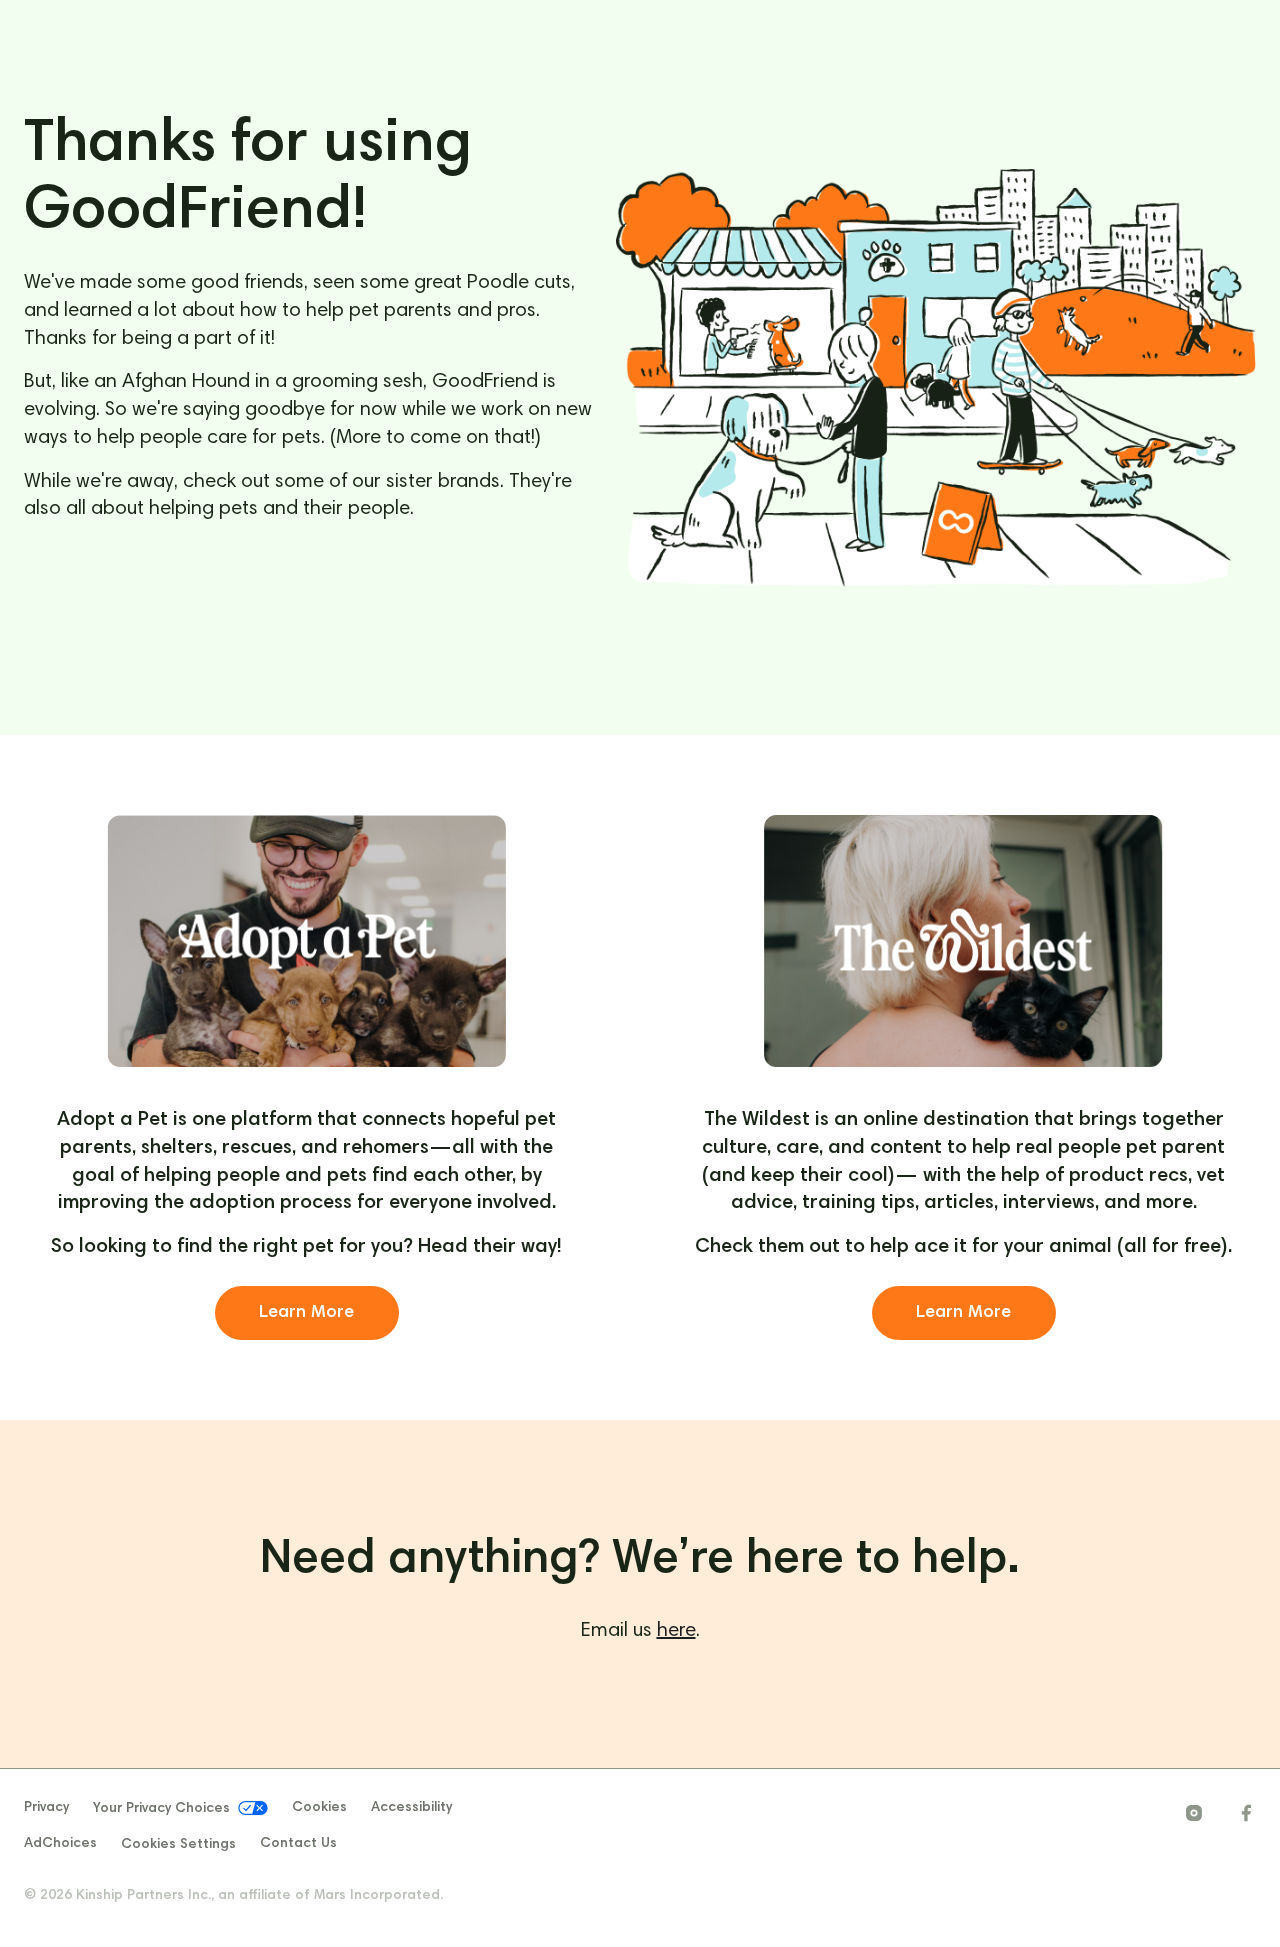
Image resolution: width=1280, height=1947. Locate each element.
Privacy (46, 1808)
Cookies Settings (178, 1845)
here (676, 1631)
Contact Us (298, 1844)
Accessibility (411, 1808)
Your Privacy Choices (161, 1809)
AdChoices (60, 1844)
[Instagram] (1194, 1813)
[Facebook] (1246, 1813)
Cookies (319, 1808)
